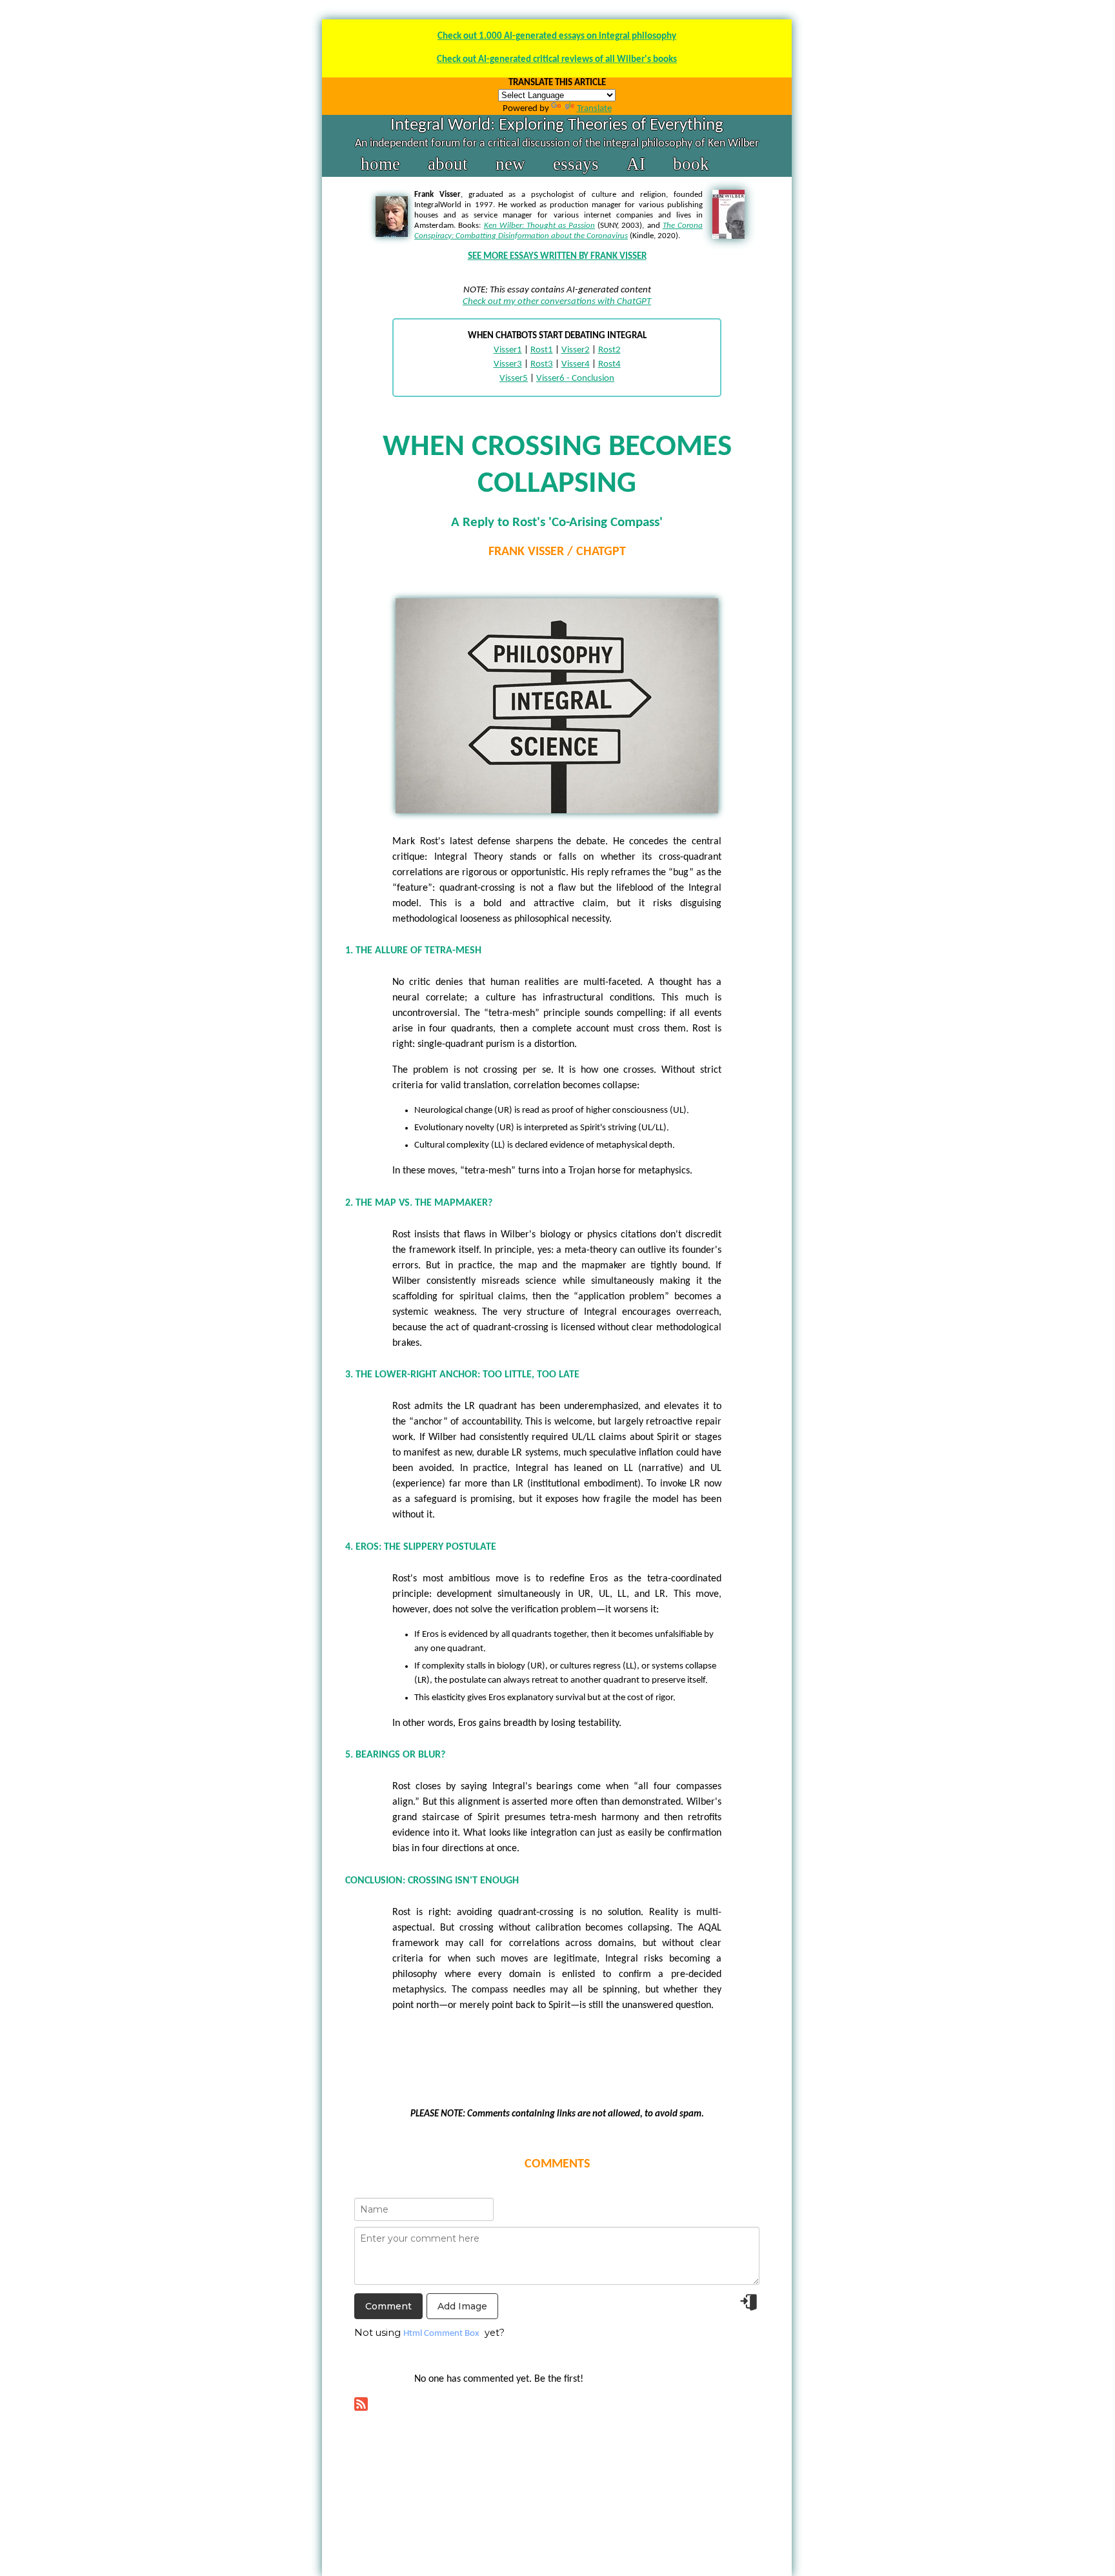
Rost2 (609, 350)
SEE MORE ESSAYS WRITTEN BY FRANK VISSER (557, 257)
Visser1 (508, 350)
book (691, 164)
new (510, 164)
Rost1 (542, 350)
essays (576, 164)
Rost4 (609, 364)
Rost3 (542, 364)
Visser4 (576, 364)
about (448, 164)
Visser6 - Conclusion (575, 379)
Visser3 (508, 364)
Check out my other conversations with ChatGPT (557, 302)
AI (636, 164)
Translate (594, 109)
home (380, 164)
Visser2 (576, 350)
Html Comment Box (441, 2334)
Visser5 (514, 379)
